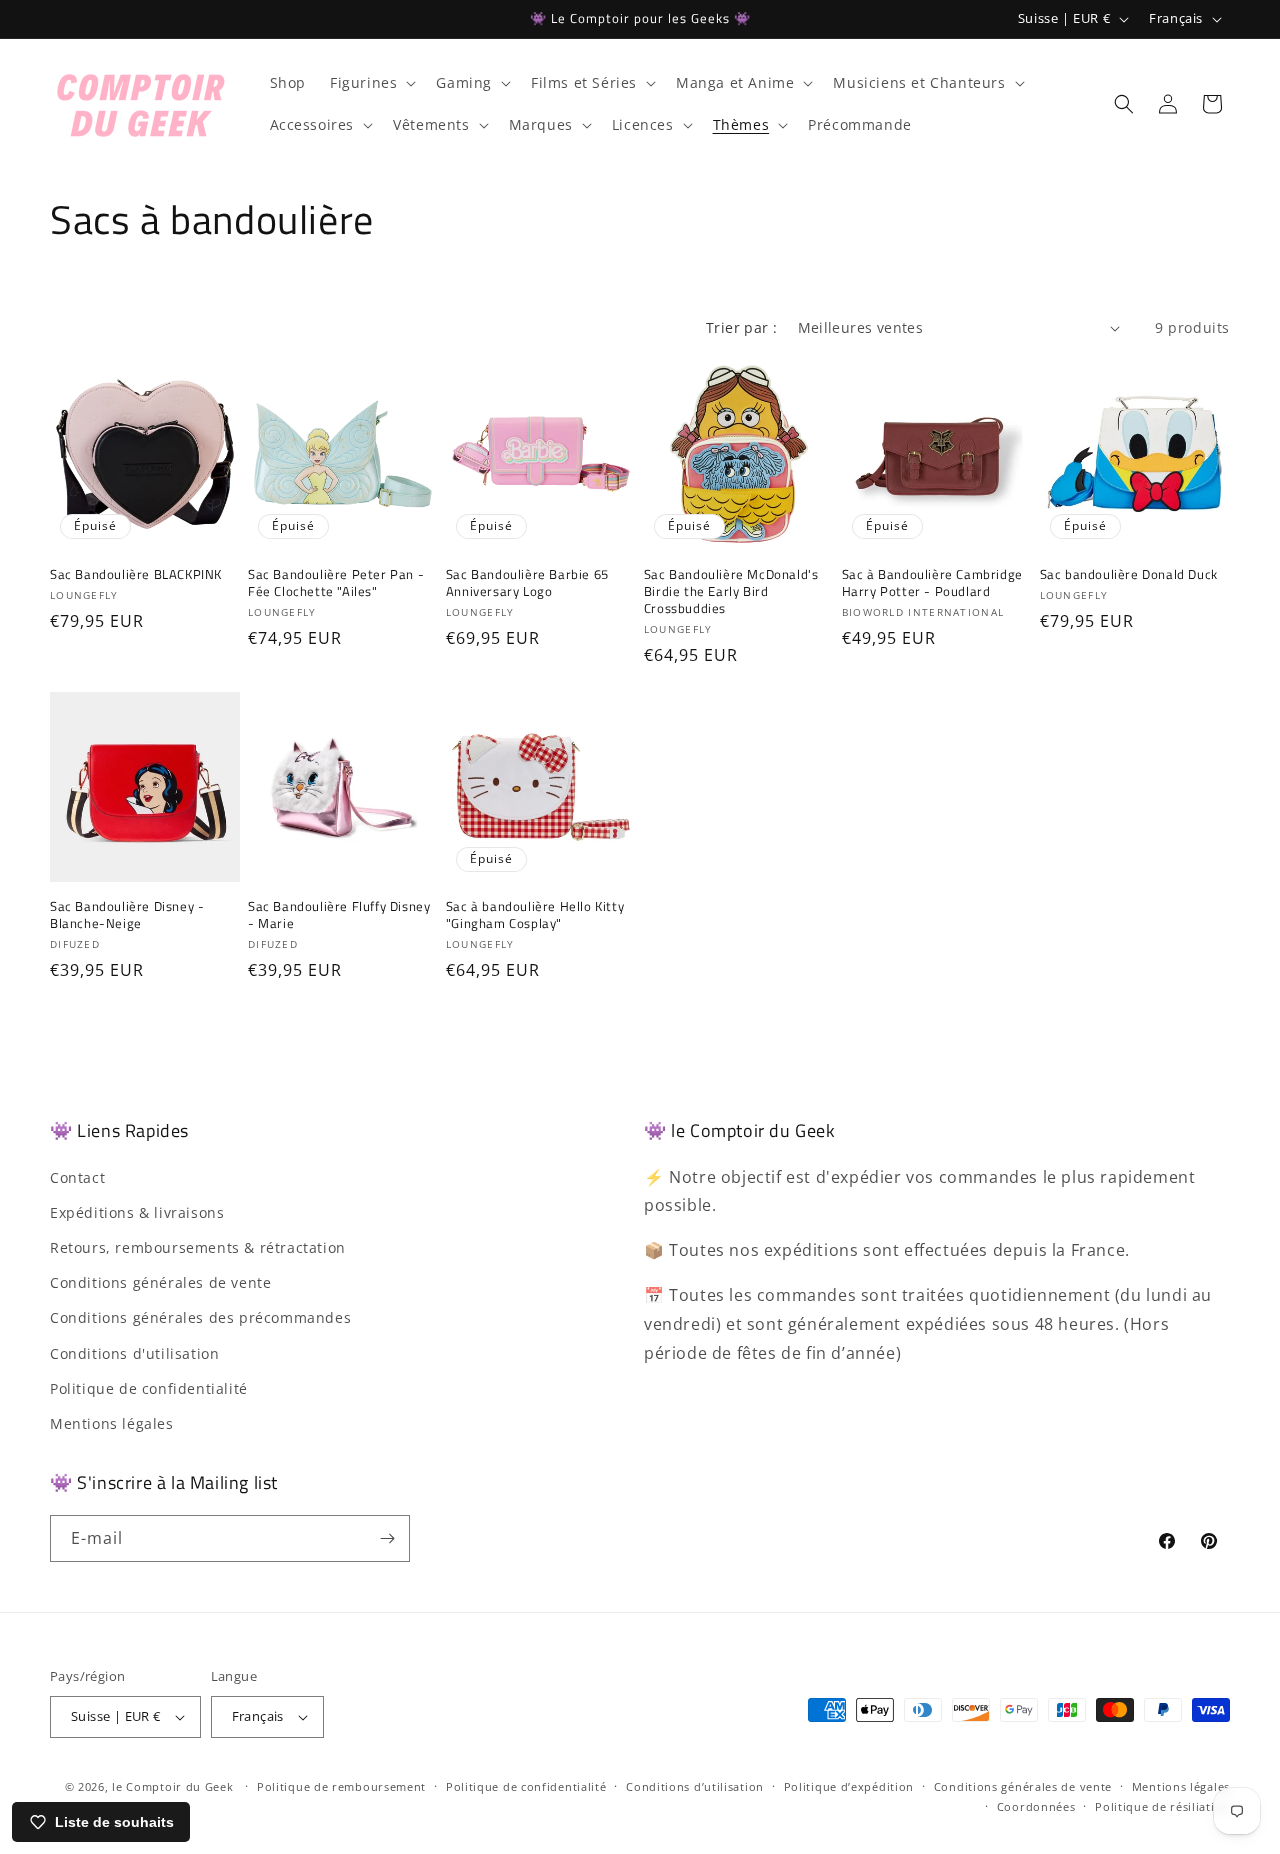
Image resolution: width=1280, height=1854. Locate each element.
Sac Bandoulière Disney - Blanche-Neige (127, 915)
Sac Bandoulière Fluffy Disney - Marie (339, 915)
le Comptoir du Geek (172, 1786)
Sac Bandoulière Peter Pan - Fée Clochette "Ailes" (336, 583)
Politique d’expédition (849, 1786)
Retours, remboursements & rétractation (198, 1247)
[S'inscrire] (387, 1538)
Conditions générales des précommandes (200, 1318)
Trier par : (741, 327)
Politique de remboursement (341, 1786)
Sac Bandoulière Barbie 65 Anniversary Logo (527, 583)
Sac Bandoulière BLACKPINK (136, 574)
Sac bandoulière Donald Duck (1129, 574)
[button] (371, 83)
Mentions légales (112, 1423)
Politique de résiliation (1162, 1806)
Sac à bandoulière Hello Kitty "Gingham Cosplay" (535, 915)
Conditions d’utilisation (695, 1786)
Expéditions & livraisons (137, 1212)
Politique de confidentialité (149, 1388)
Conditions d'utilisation (134, 1353)
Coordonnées (1036, 1806)
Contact (77, 1177)
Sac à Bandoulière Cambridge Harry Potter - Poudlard (932, 583)
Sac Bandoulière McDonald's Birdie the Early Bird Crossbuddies (731, 591)
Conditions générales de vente (160, 1282)
